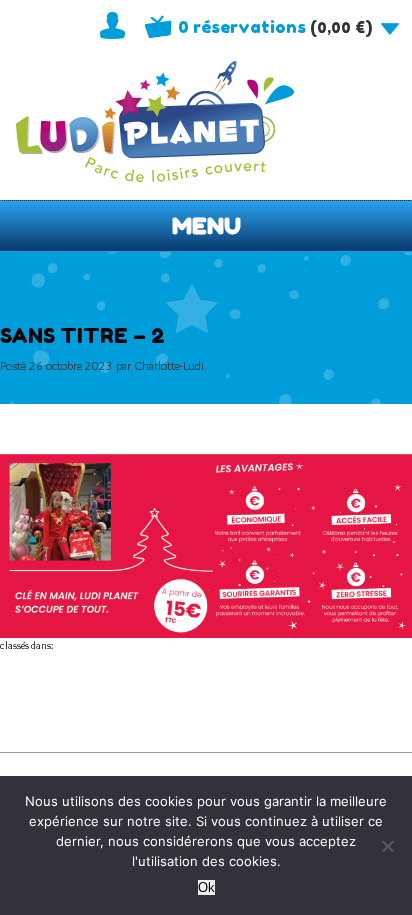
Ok (206, 887)
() (275, 27)
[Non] (387, 846)
